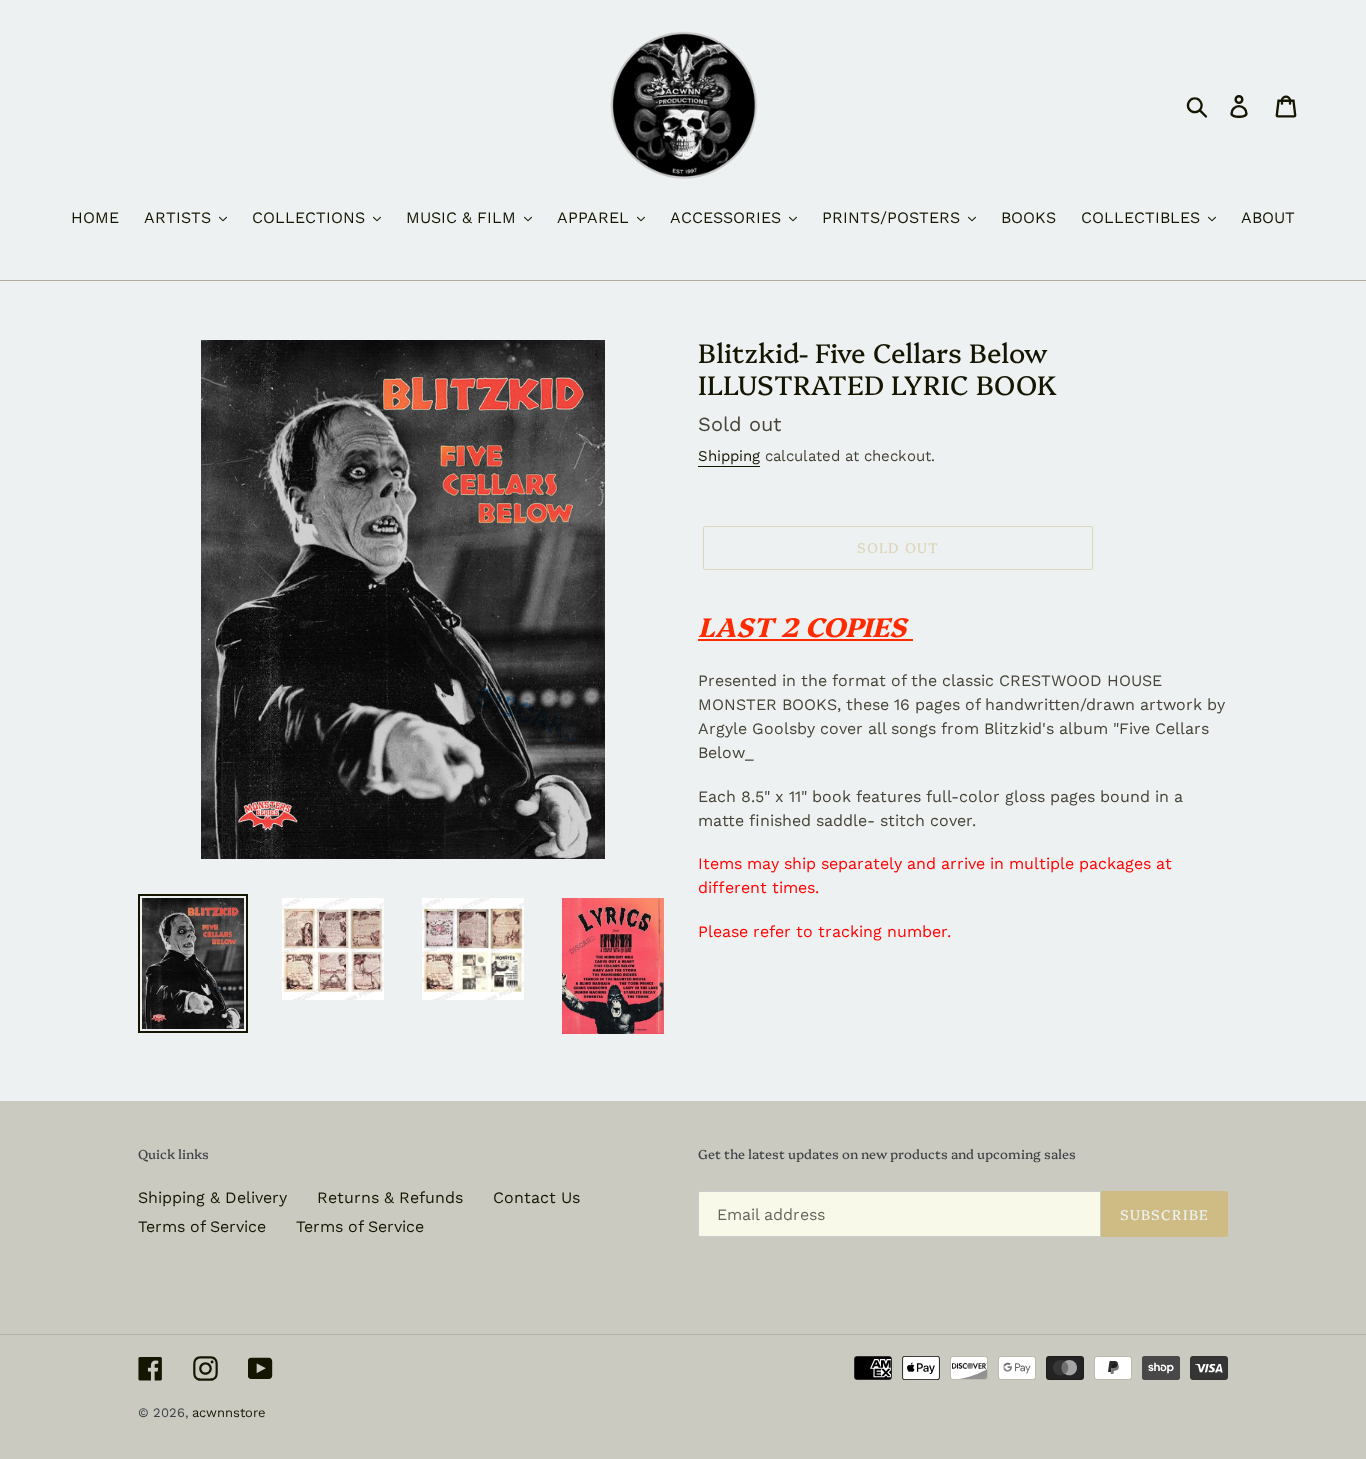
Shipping (729, 456)
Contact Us (536, 1197)
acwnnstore (229, 1412)
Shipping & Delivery (212, 1197)
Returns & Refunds (390, 1197)
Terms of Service (202, 1226)
